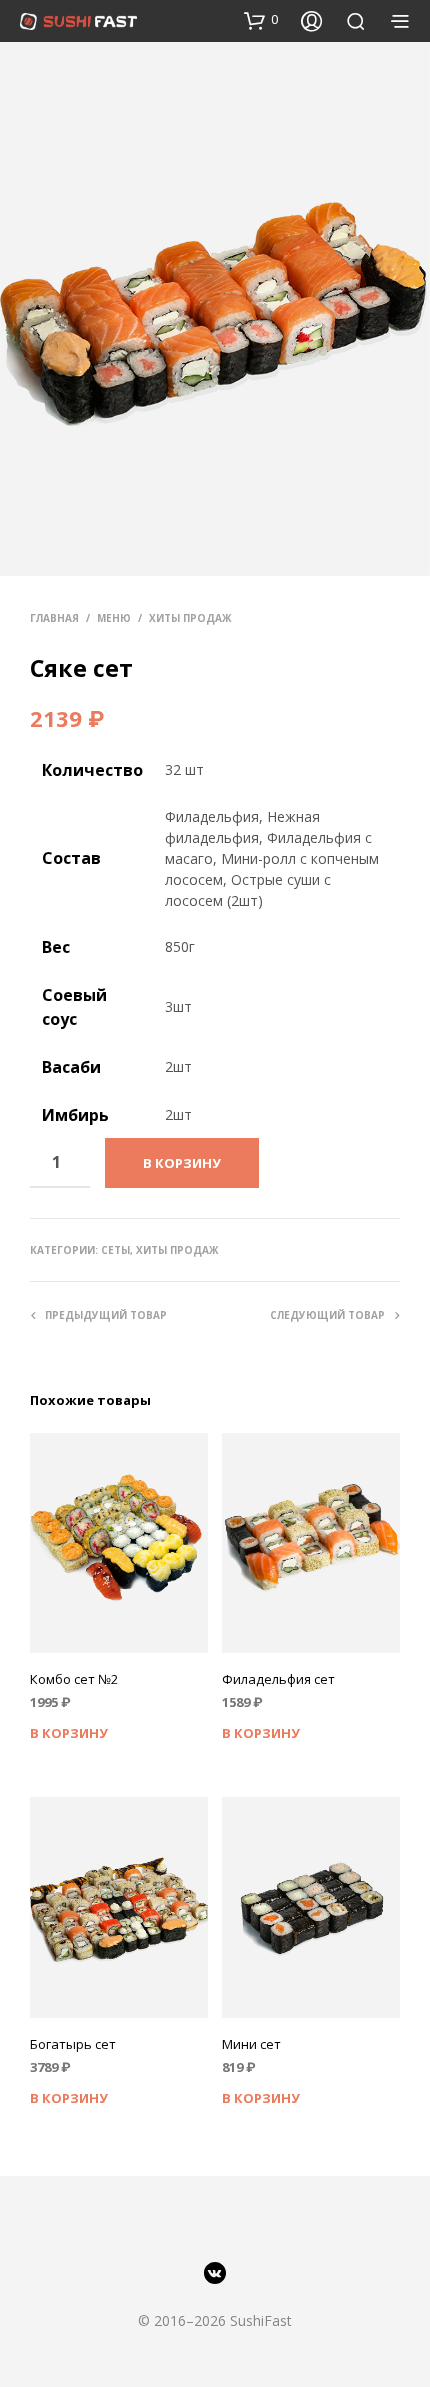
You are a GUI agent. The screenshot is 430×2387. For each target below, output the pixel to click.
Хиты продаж (190, 618)
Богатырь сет (73, 2044)
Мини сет (251, 2044)
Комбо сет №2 (74, 1679)
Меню (114, 618)
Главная (54, 618)
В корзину (69, 1733)
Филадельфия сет (278, 1679)
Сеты (115, 1250)
